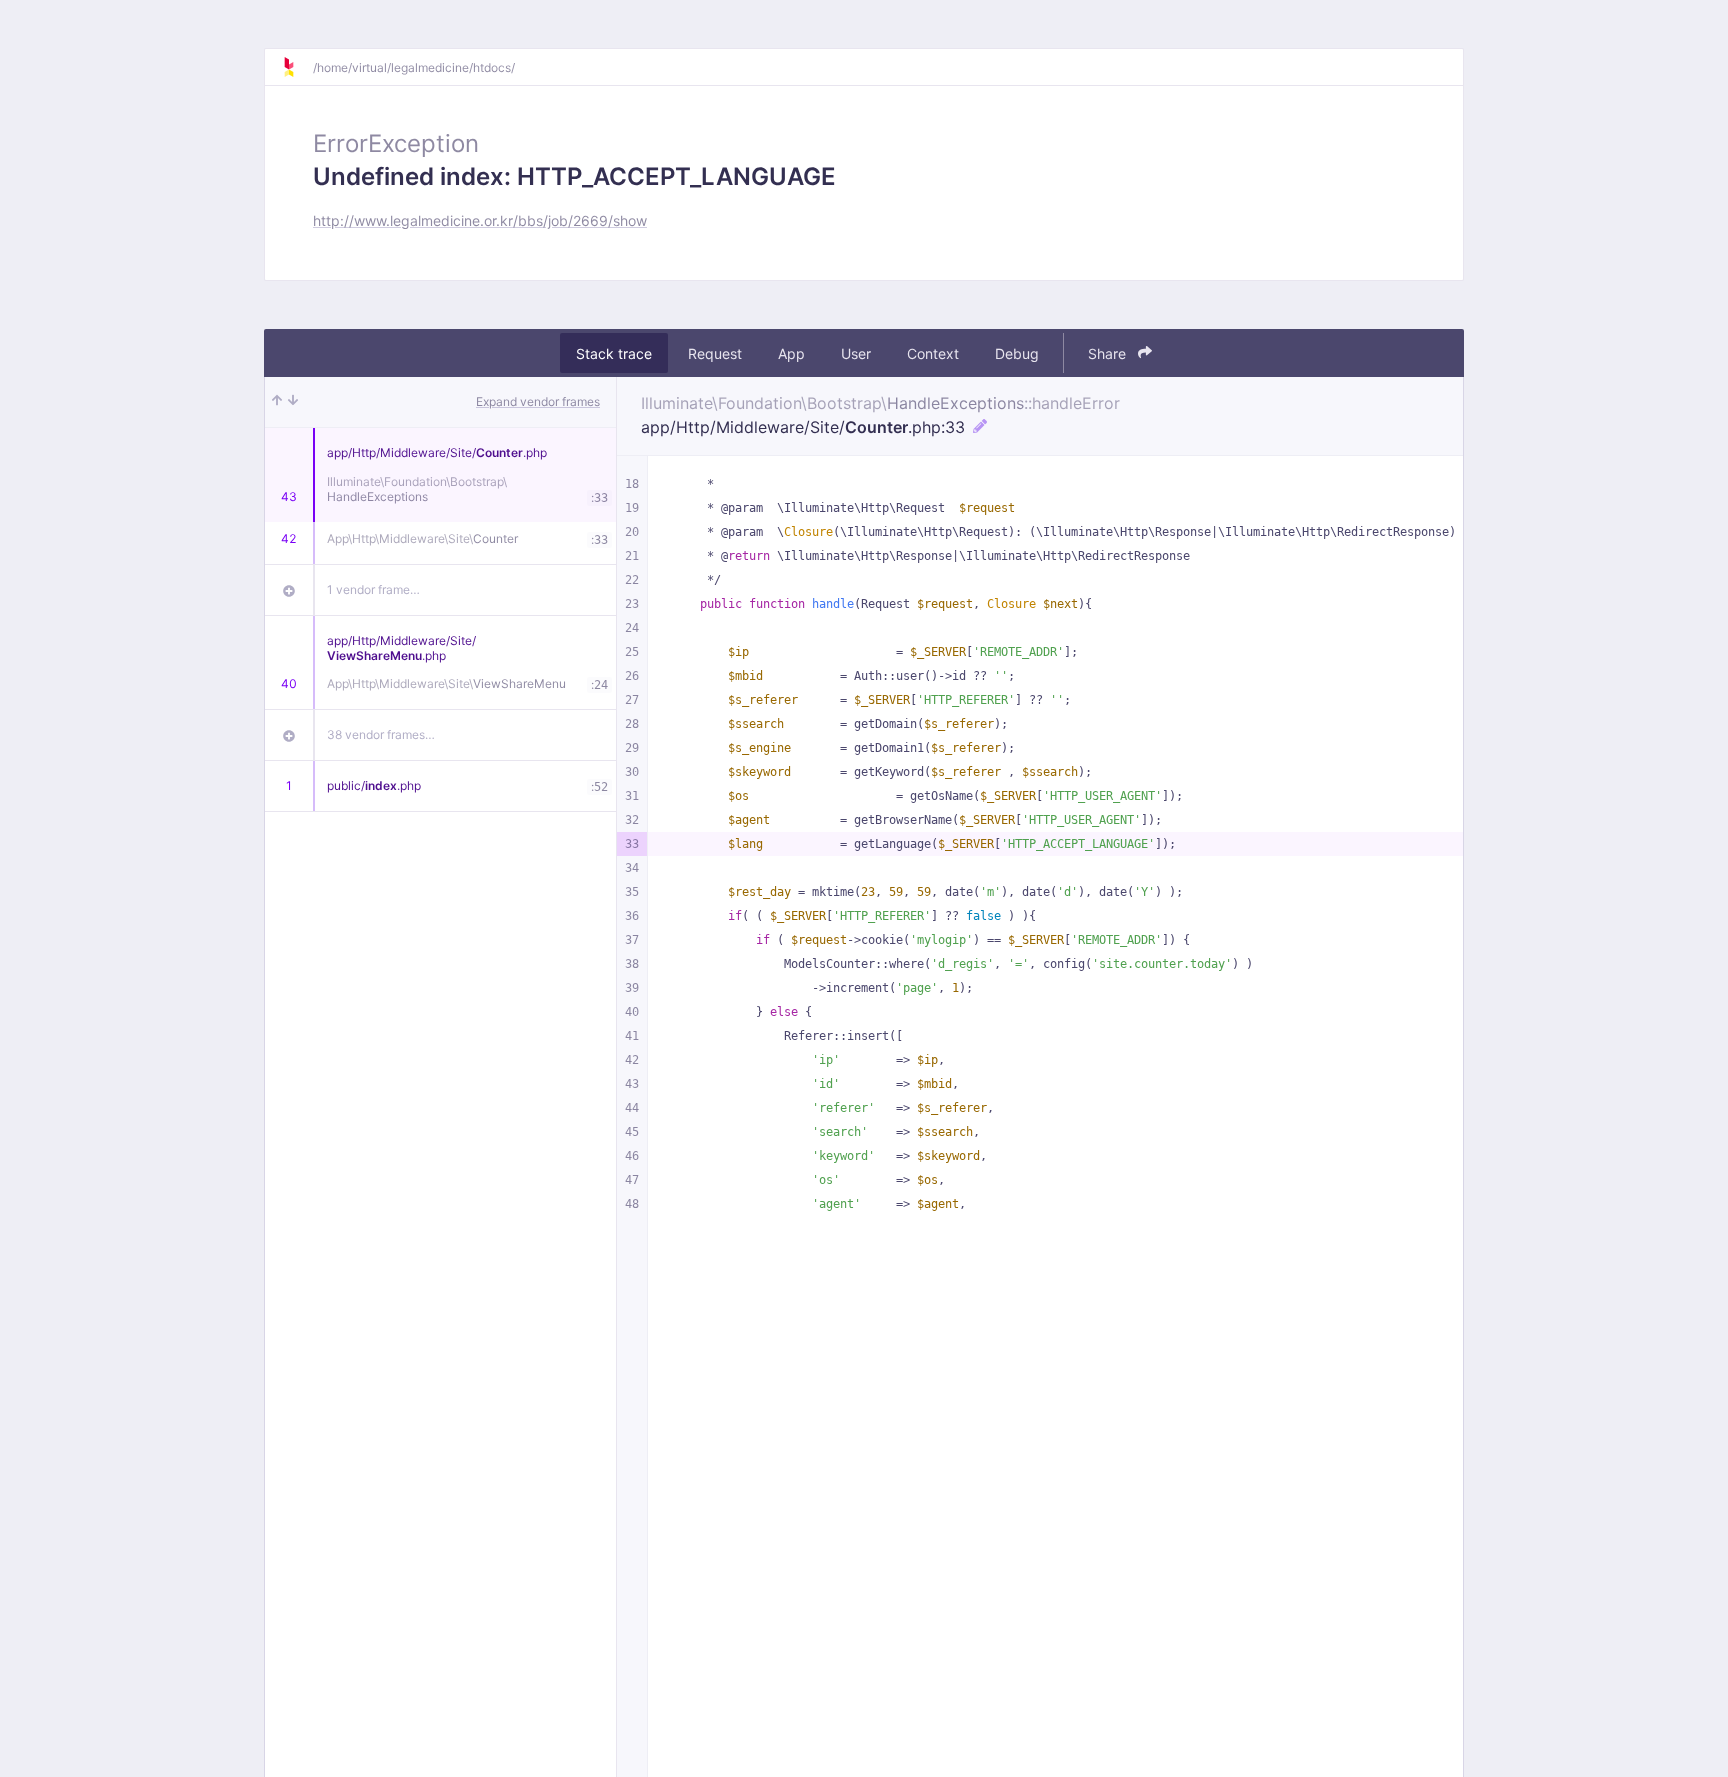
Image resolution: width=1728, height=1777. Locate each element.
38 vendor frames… (381, 734)
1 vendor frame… (373, 589)
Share (1109, 353)
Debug (1017, 353)
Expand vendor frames (538, 401)
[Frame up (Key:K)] (277, 402)
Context (933, 353)
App (791, 353)
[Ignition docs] (297, 67)
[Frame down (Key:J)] (293, 402)
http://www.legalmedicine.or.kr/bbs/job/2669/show (480, 220)
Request (715, 353)
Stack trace (614, 353)
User (856, 353)
